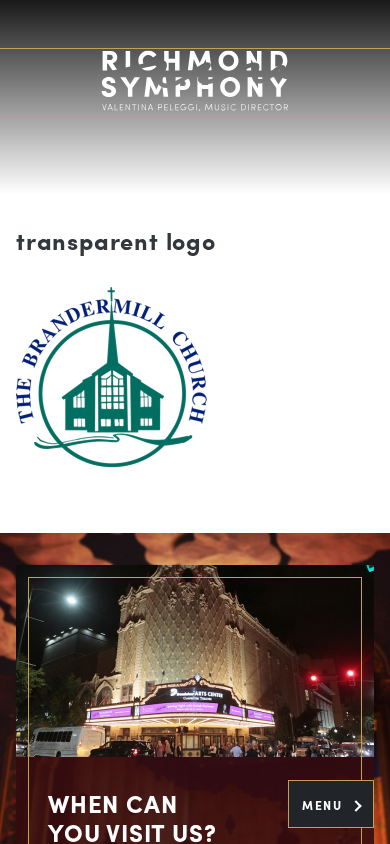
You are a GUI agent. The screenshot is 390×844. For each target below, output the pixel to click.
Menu (324, 805)
